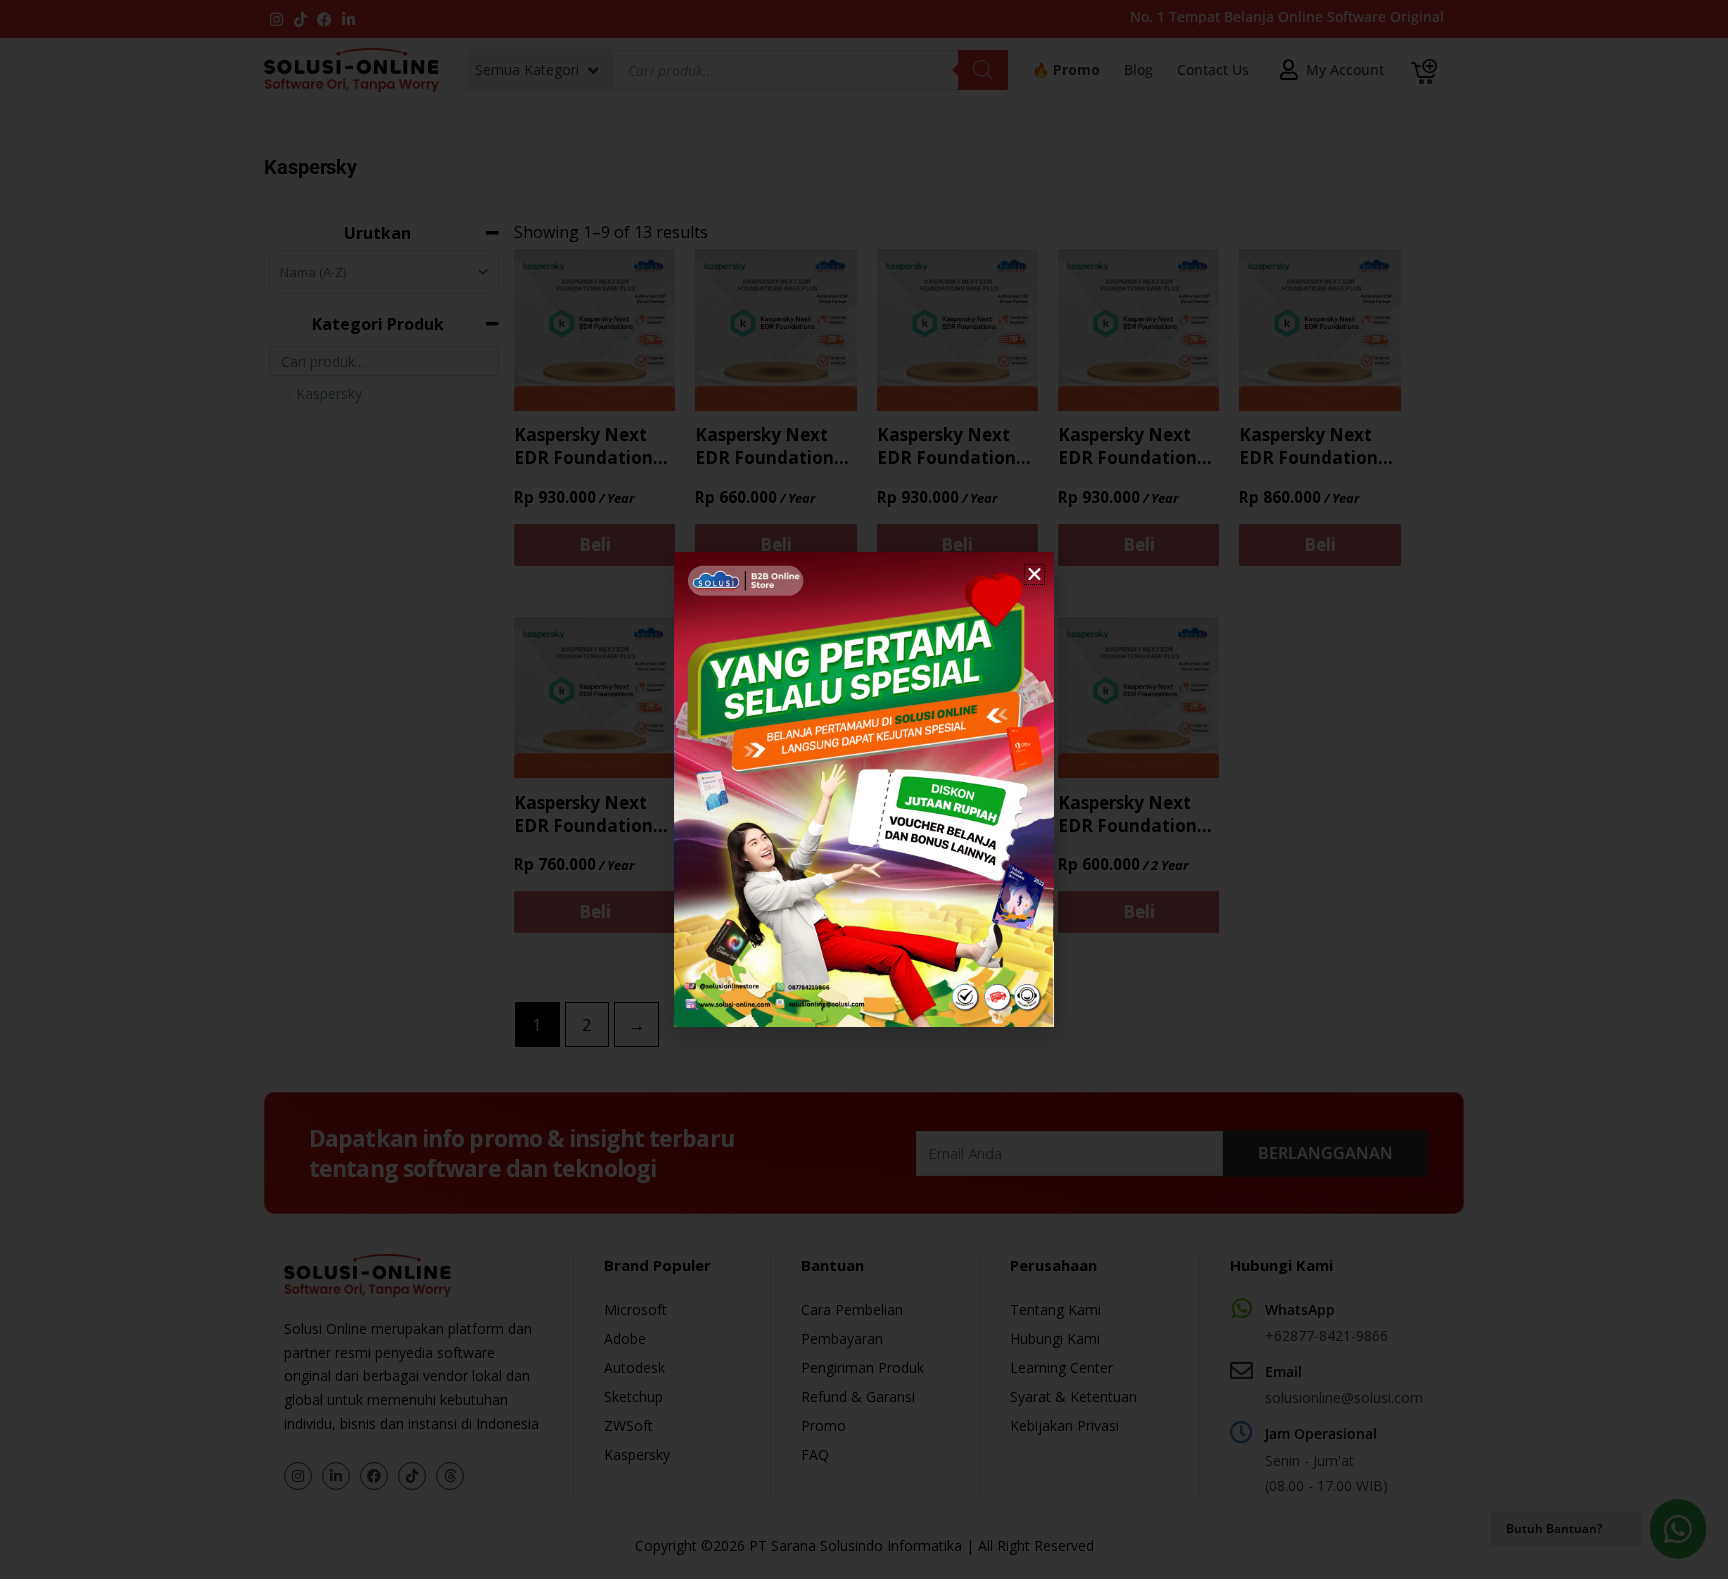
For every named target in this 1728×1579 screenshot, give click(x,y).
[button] (1034, 574)
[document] (864, 789)
